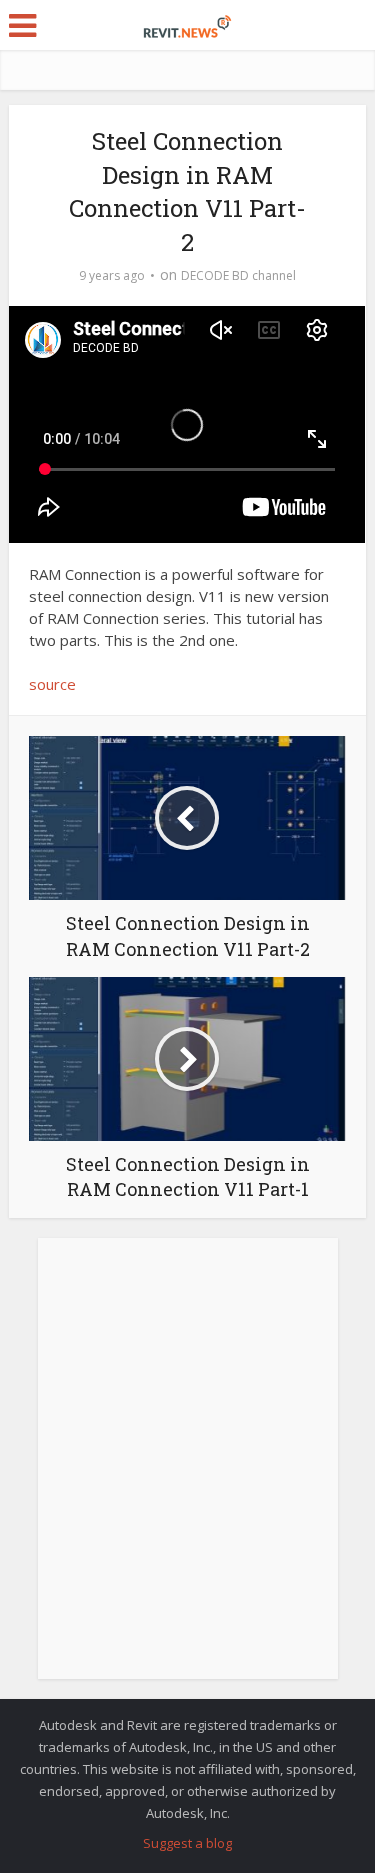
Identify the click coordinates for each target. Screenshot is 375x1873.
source (52, 684)
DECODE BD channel (238, 275)
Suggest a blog (187, 1843)
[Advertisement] (187, 1469)
